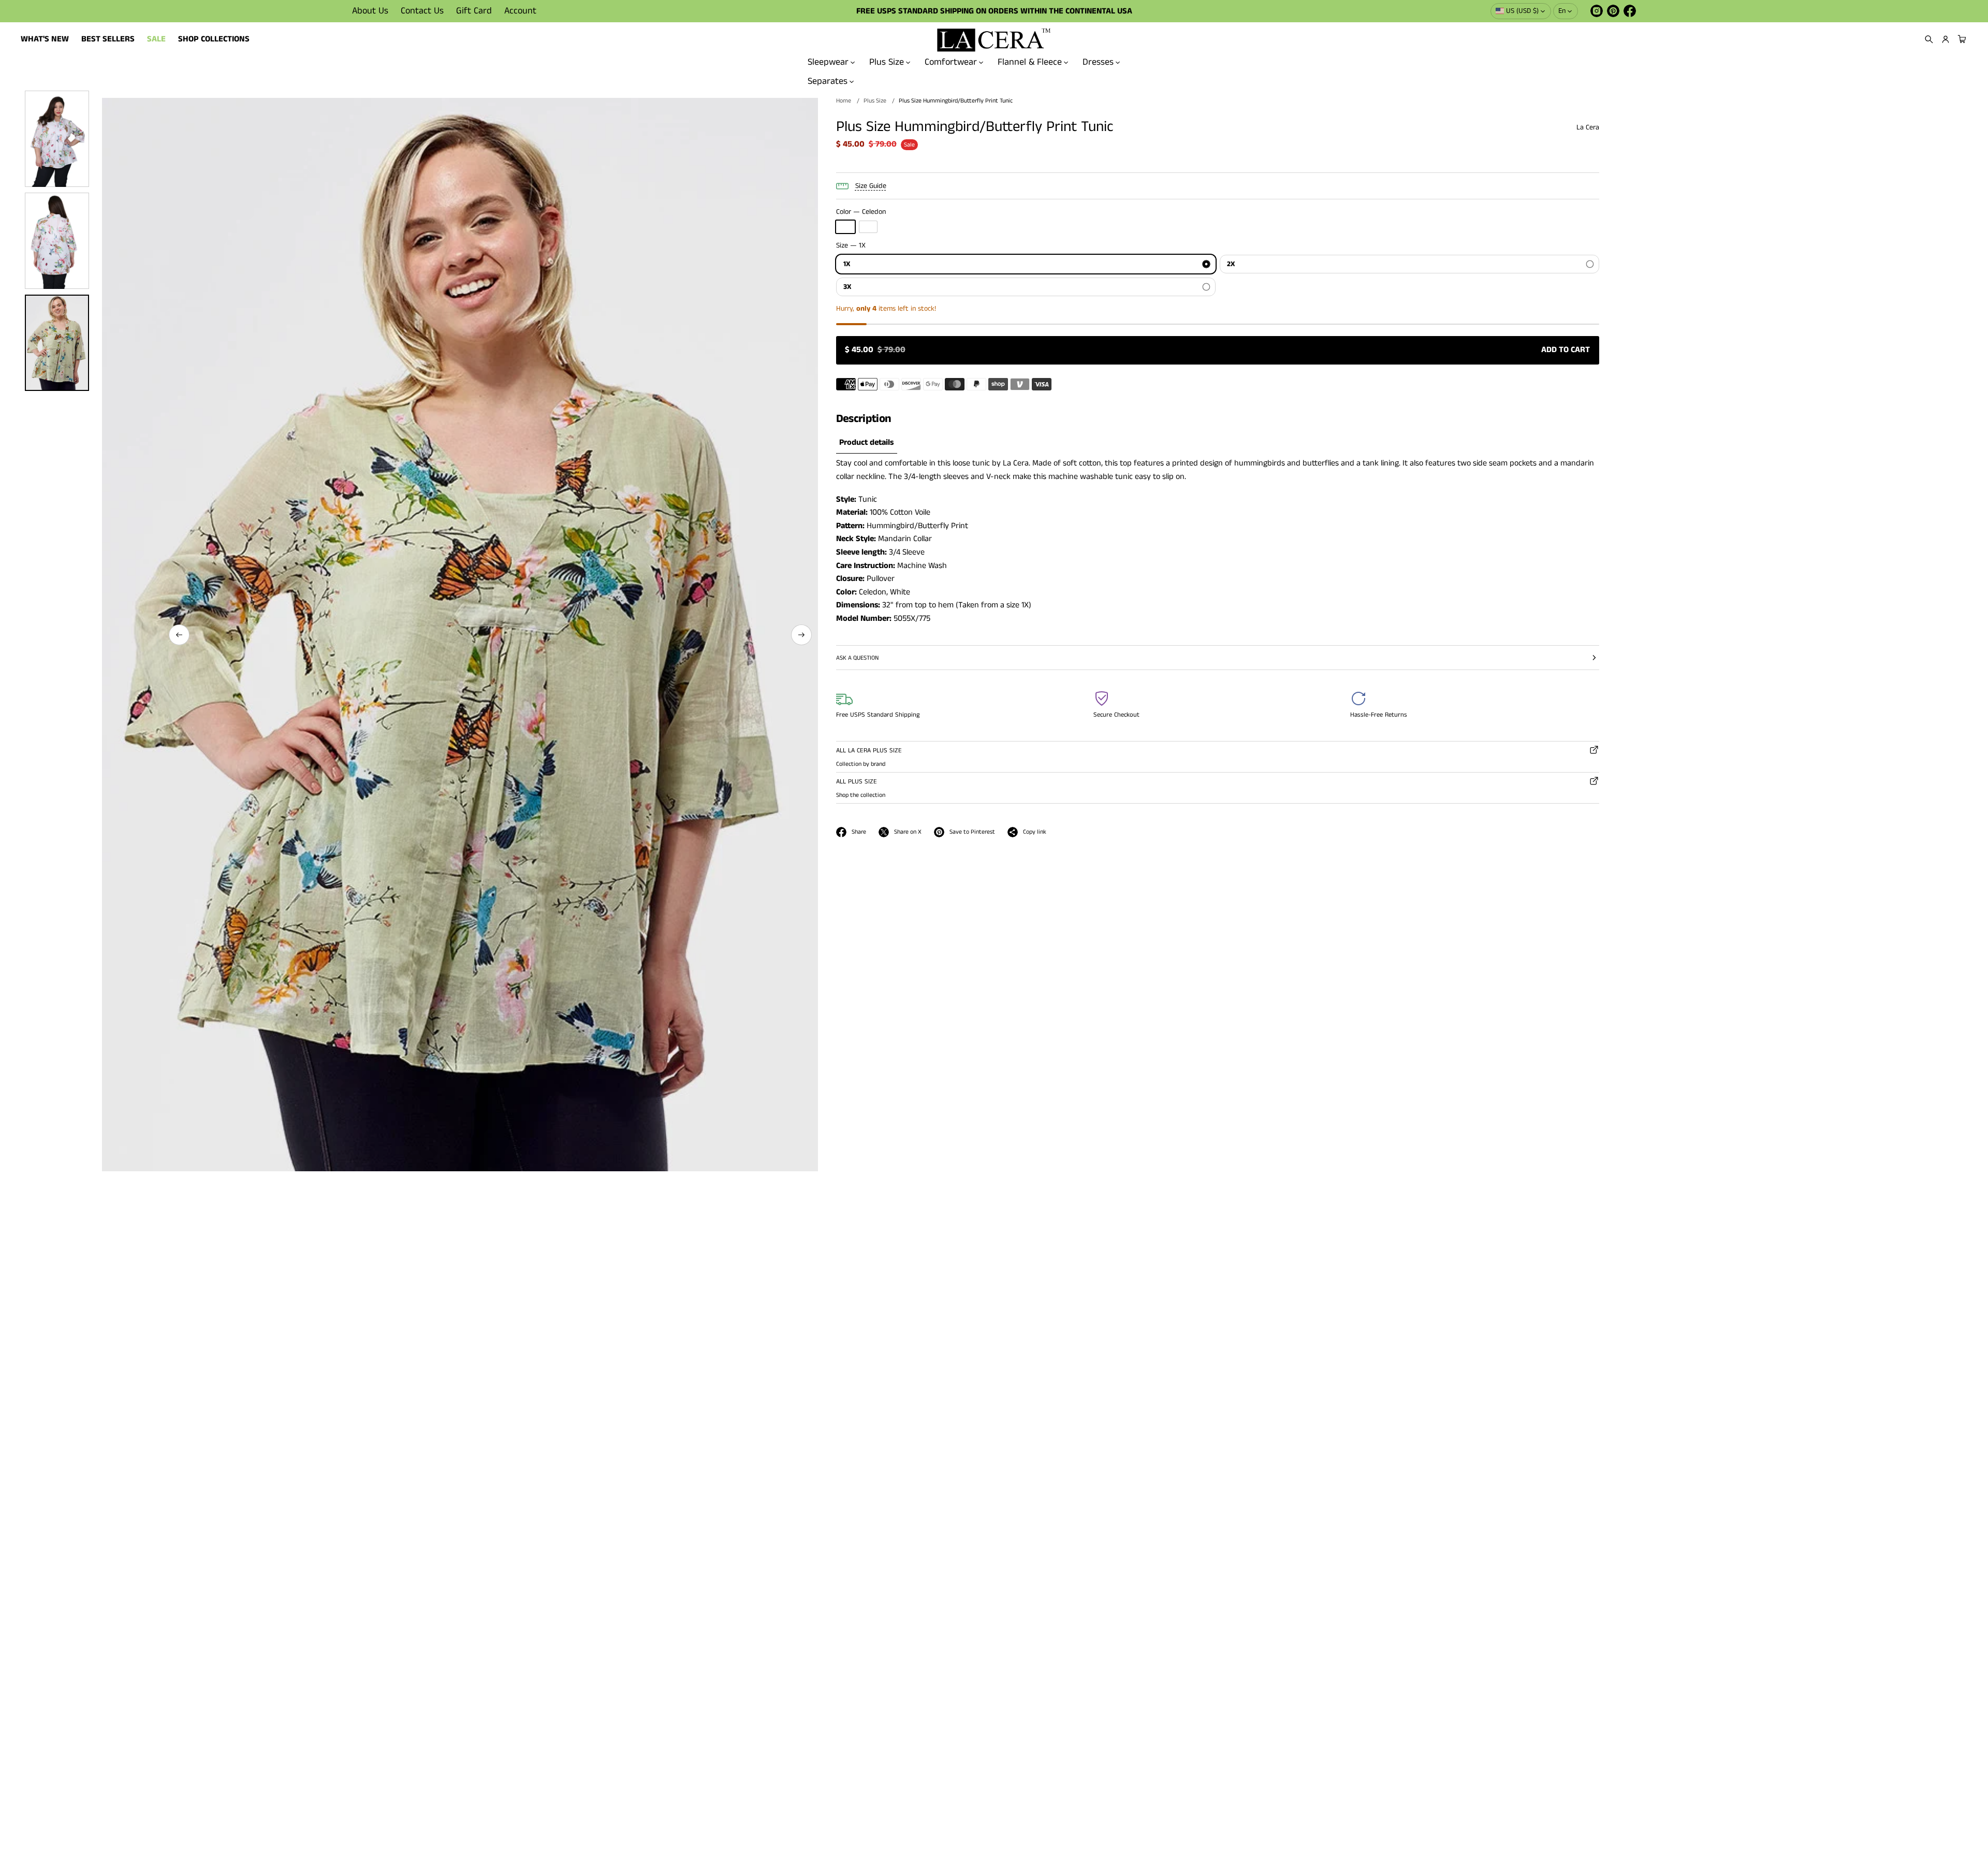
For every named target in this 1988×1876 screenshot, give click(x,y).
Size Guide (871, 186)
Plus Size (887, 62)
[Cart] (1961, 39)
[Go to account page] (1946, 39)
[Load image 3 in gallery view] (57, 343)
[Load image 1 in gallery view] (57, 139)
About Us (370, 11)
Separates (828, 81)
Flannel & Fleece (1030, 62)
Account (520, 11)
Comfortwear (951, 62)
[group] (867, 443)
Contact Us (422, 11)
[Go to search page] (1929, 39)
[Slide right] (801, 635)
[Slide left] (179, 635)
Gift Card (474, 11)
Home (844, 101)
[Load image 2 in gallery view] (57, 241)
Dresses (1098, 62)
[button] (1929, 39)
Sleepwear (828, 62)
